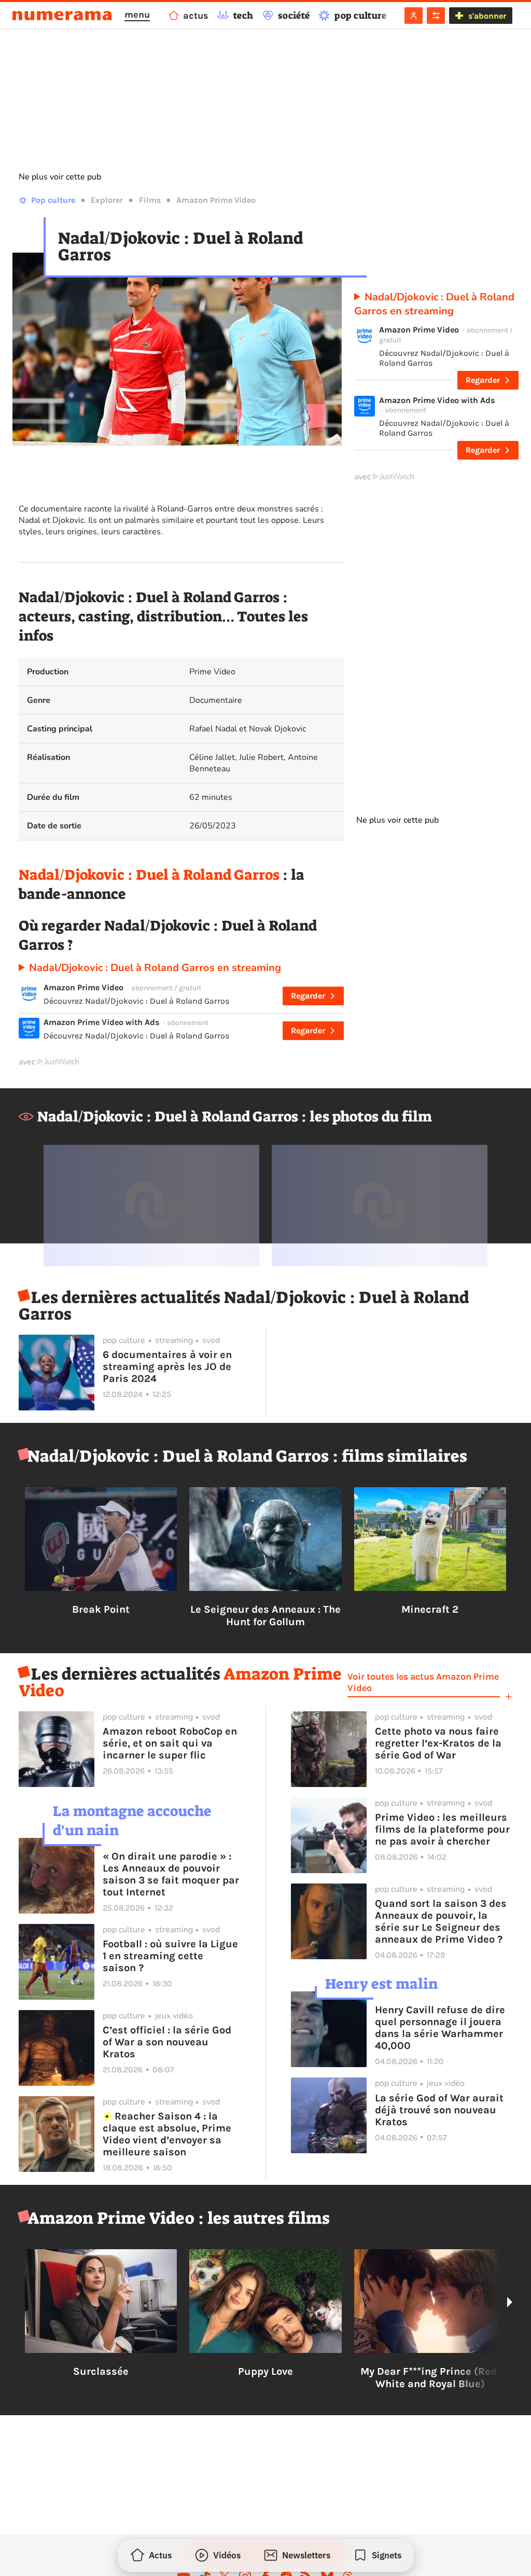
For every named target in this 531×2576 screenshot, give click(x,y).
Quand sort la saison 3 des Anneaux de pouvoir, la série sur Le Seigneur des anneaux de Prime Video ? (441, 1921)
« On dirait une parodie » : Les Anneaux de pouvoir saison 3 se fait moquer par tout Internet (171, 1874)
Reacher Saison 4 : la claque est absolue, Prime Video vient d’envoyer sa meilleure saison (167, 2134)
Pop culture (53, 200)
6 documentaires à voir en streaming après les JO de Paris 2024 (167, 1367)
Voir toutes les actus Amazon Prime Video (423, 1682)
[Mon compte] (414, 16)
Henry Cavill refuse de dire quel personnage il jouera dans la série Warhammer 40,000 (440, 2028)
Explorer (107, 200)
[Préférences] (436, 16)
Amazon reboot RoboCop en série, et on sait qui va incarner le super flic (170, 1743)
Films (150, 200)
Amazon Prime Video (216, 200)
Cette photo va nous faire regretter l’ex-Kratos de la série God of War (438, 1743)
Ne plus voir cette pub (60, 177)
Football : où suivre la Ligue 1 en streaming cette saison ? (170, 1956)
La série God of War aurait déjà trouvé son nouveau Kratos (439, 2110)
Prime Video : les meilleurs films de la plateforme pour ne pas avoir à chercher (442, 1829)
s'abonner (487, 16)
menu (137, 15)
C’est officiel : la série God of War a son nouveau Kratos (167, 2042)
